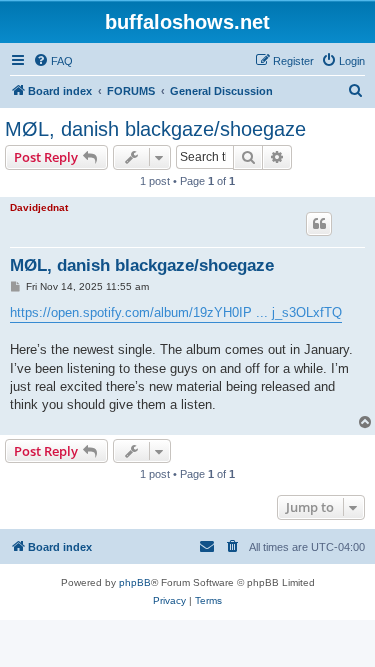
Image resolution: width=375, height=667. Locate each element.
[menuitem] (53, 61)
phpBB (135, 582)
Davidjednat (39, 207)
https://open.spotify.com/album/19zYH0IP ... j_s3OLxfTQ (176, 312)
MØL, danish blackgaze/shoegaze (155, 129)
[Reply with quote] (319, 224)
